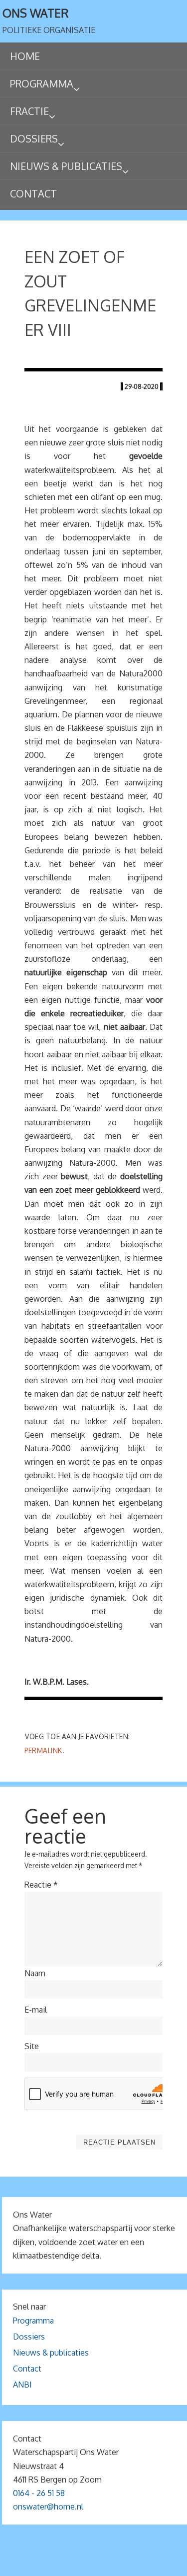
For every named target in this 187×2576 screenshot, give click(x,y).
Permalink (43, 1750)
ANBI (22, 2385)
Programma (33, 2321)
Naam (35, 1973)
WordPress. (152, 2564)
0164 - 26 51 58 (39, 2493)
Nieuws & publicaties (51, 2353)
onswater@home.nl (48, 2507)
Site (32, 2046)
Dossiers (29, 2337)
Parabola (110, 2564)
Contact (27, 2369)
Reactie (41, 1885)
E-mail (36, 2010)
